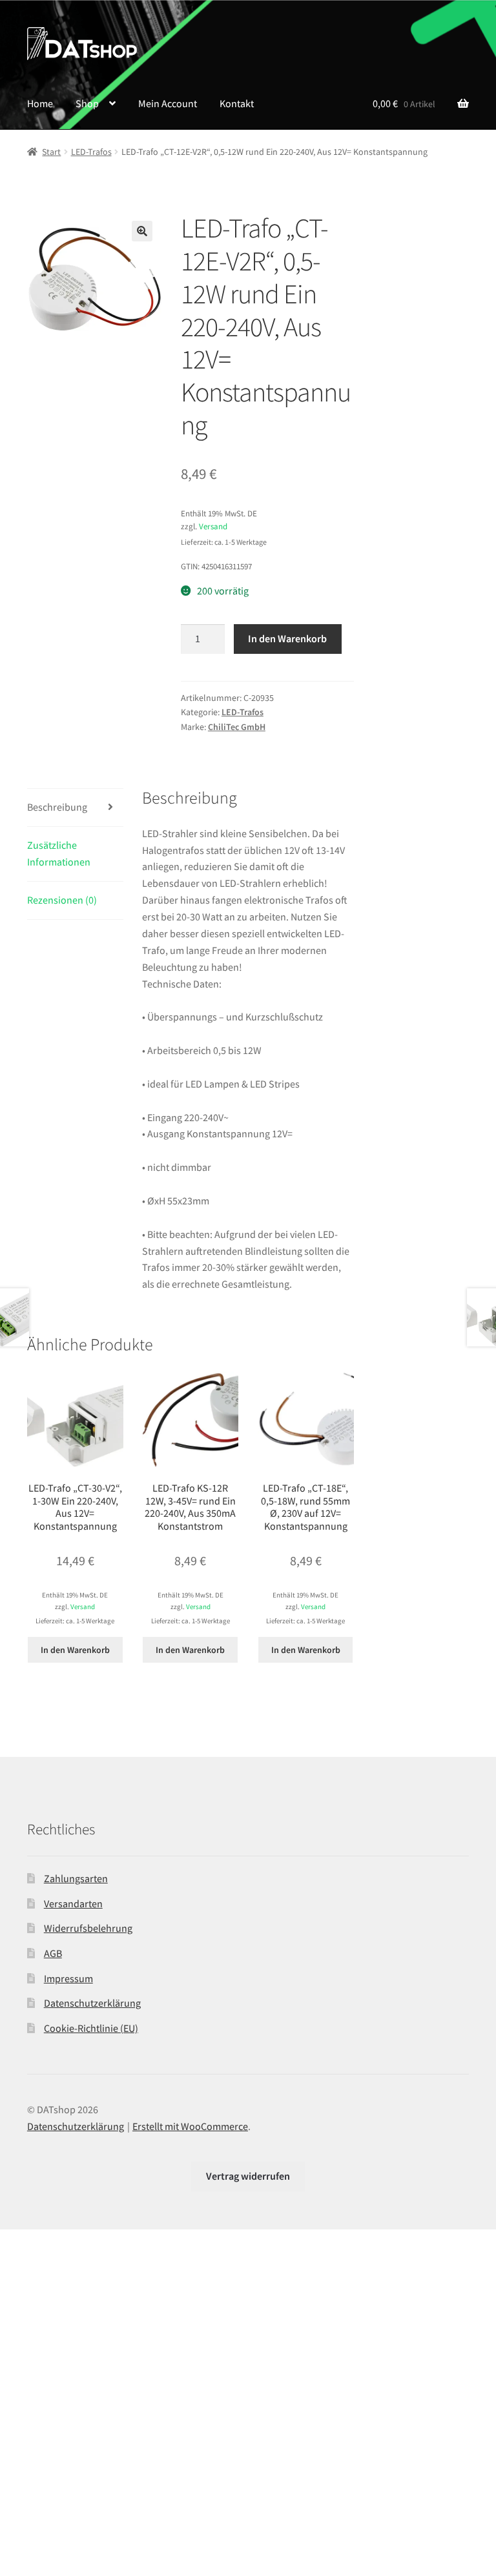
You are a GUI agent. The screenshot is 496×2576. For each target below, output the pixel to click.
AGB (53, 1953)
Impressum (68, 1978)
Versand (213, 526)
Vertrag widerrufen (248, 2176)
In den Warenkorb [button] (75, 1650)
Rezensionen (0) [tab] (62, 900)
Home (40, 103)
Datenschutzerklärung (92, 2003)
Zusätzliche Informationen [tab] (59, 853)
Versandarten (73, 1903)
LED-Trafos (91, 152)
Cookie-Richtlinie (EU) (91, 2028)
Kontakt (237, 103)
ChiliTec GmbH (237, 727)
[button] (142, 231)
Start (51, 152)
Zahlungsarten (76, 1878)
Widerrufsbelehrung (88, 1928)
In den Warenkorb (287, 638)
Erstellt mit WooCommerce (190, 2126)
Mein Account (168, 103)
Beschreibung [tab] (57, 807)
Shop (87, 103)
